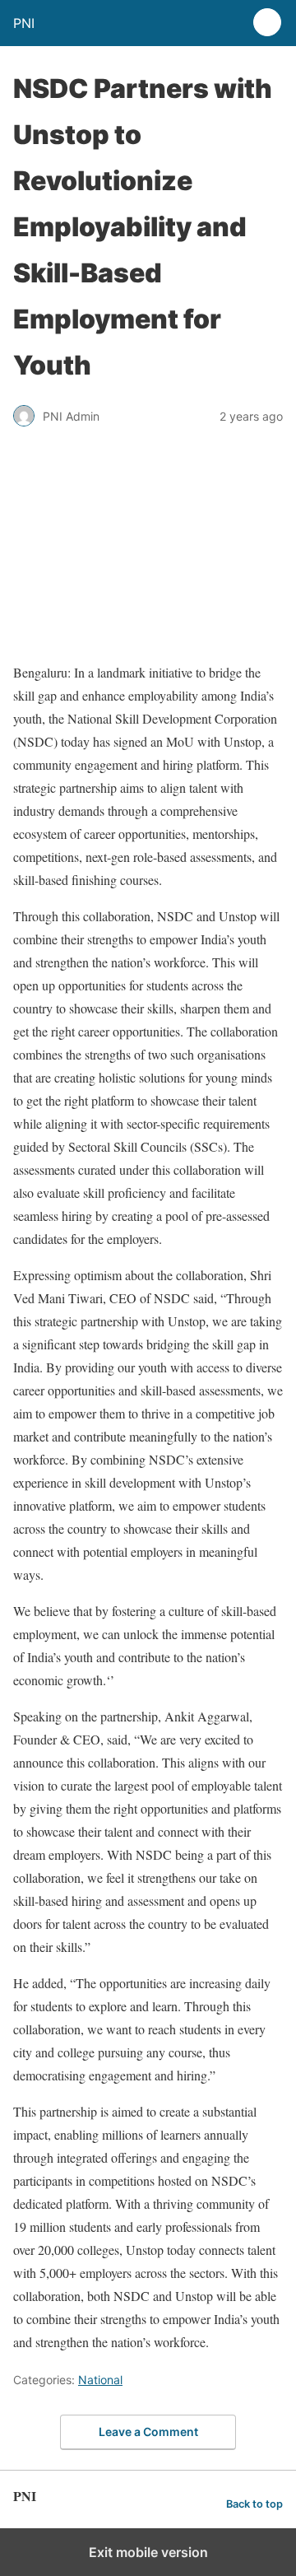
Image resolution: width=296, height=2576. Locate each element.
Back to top (254, 2504)
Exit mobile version (148, 2552)
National (100, 2380)
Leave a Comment (148, 2432)
